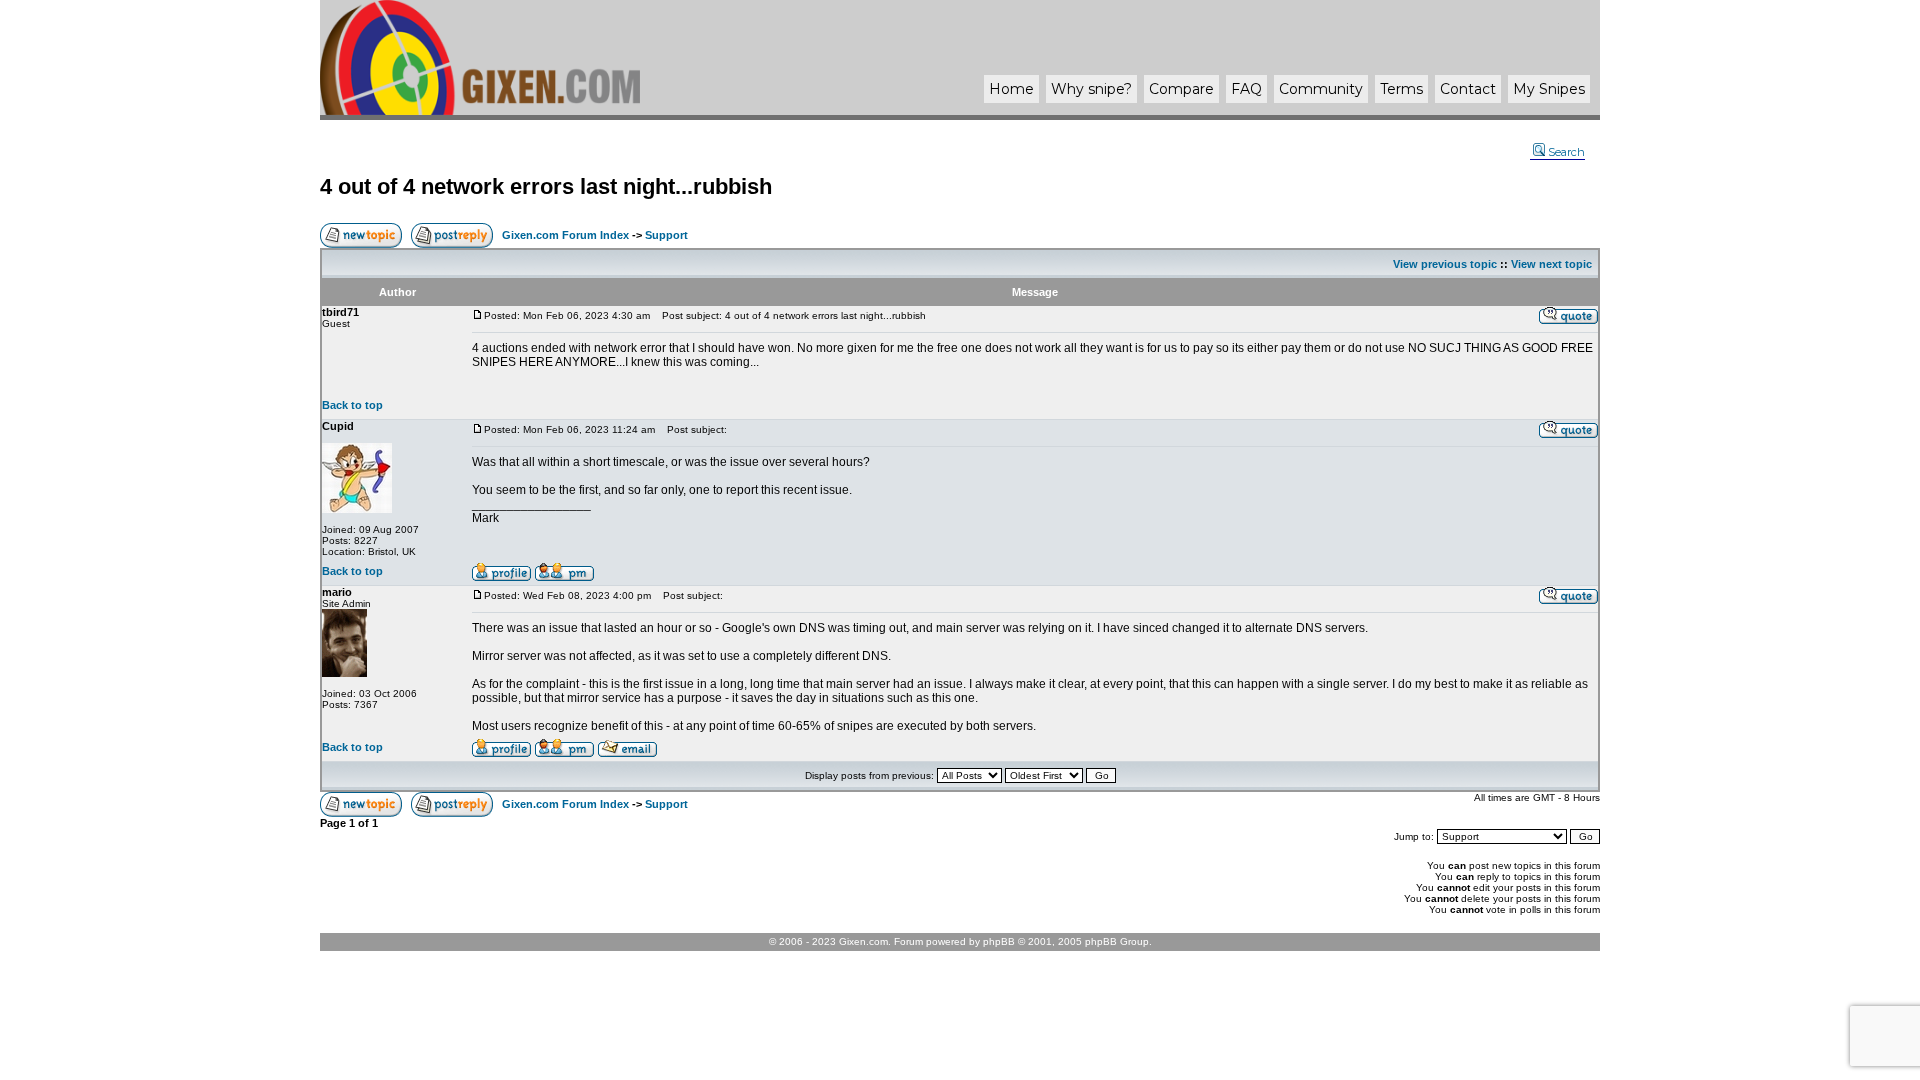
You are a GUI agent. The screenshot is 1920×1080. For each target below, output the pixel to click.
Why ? (1091, 89)
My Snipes (1549, 89)
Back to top (352, 405)
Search (1566, 152)
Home (1011, 89)
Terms (1401, 89)
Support (666, 235)
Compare (1181, 89)
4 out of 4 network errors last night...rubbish (546, 186)
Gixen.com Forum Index (565, 235)
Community (1321, 89)
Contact (1468, 89)
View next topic (1551, 264)
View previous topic (1445, 264)
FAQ (1246, 89)
